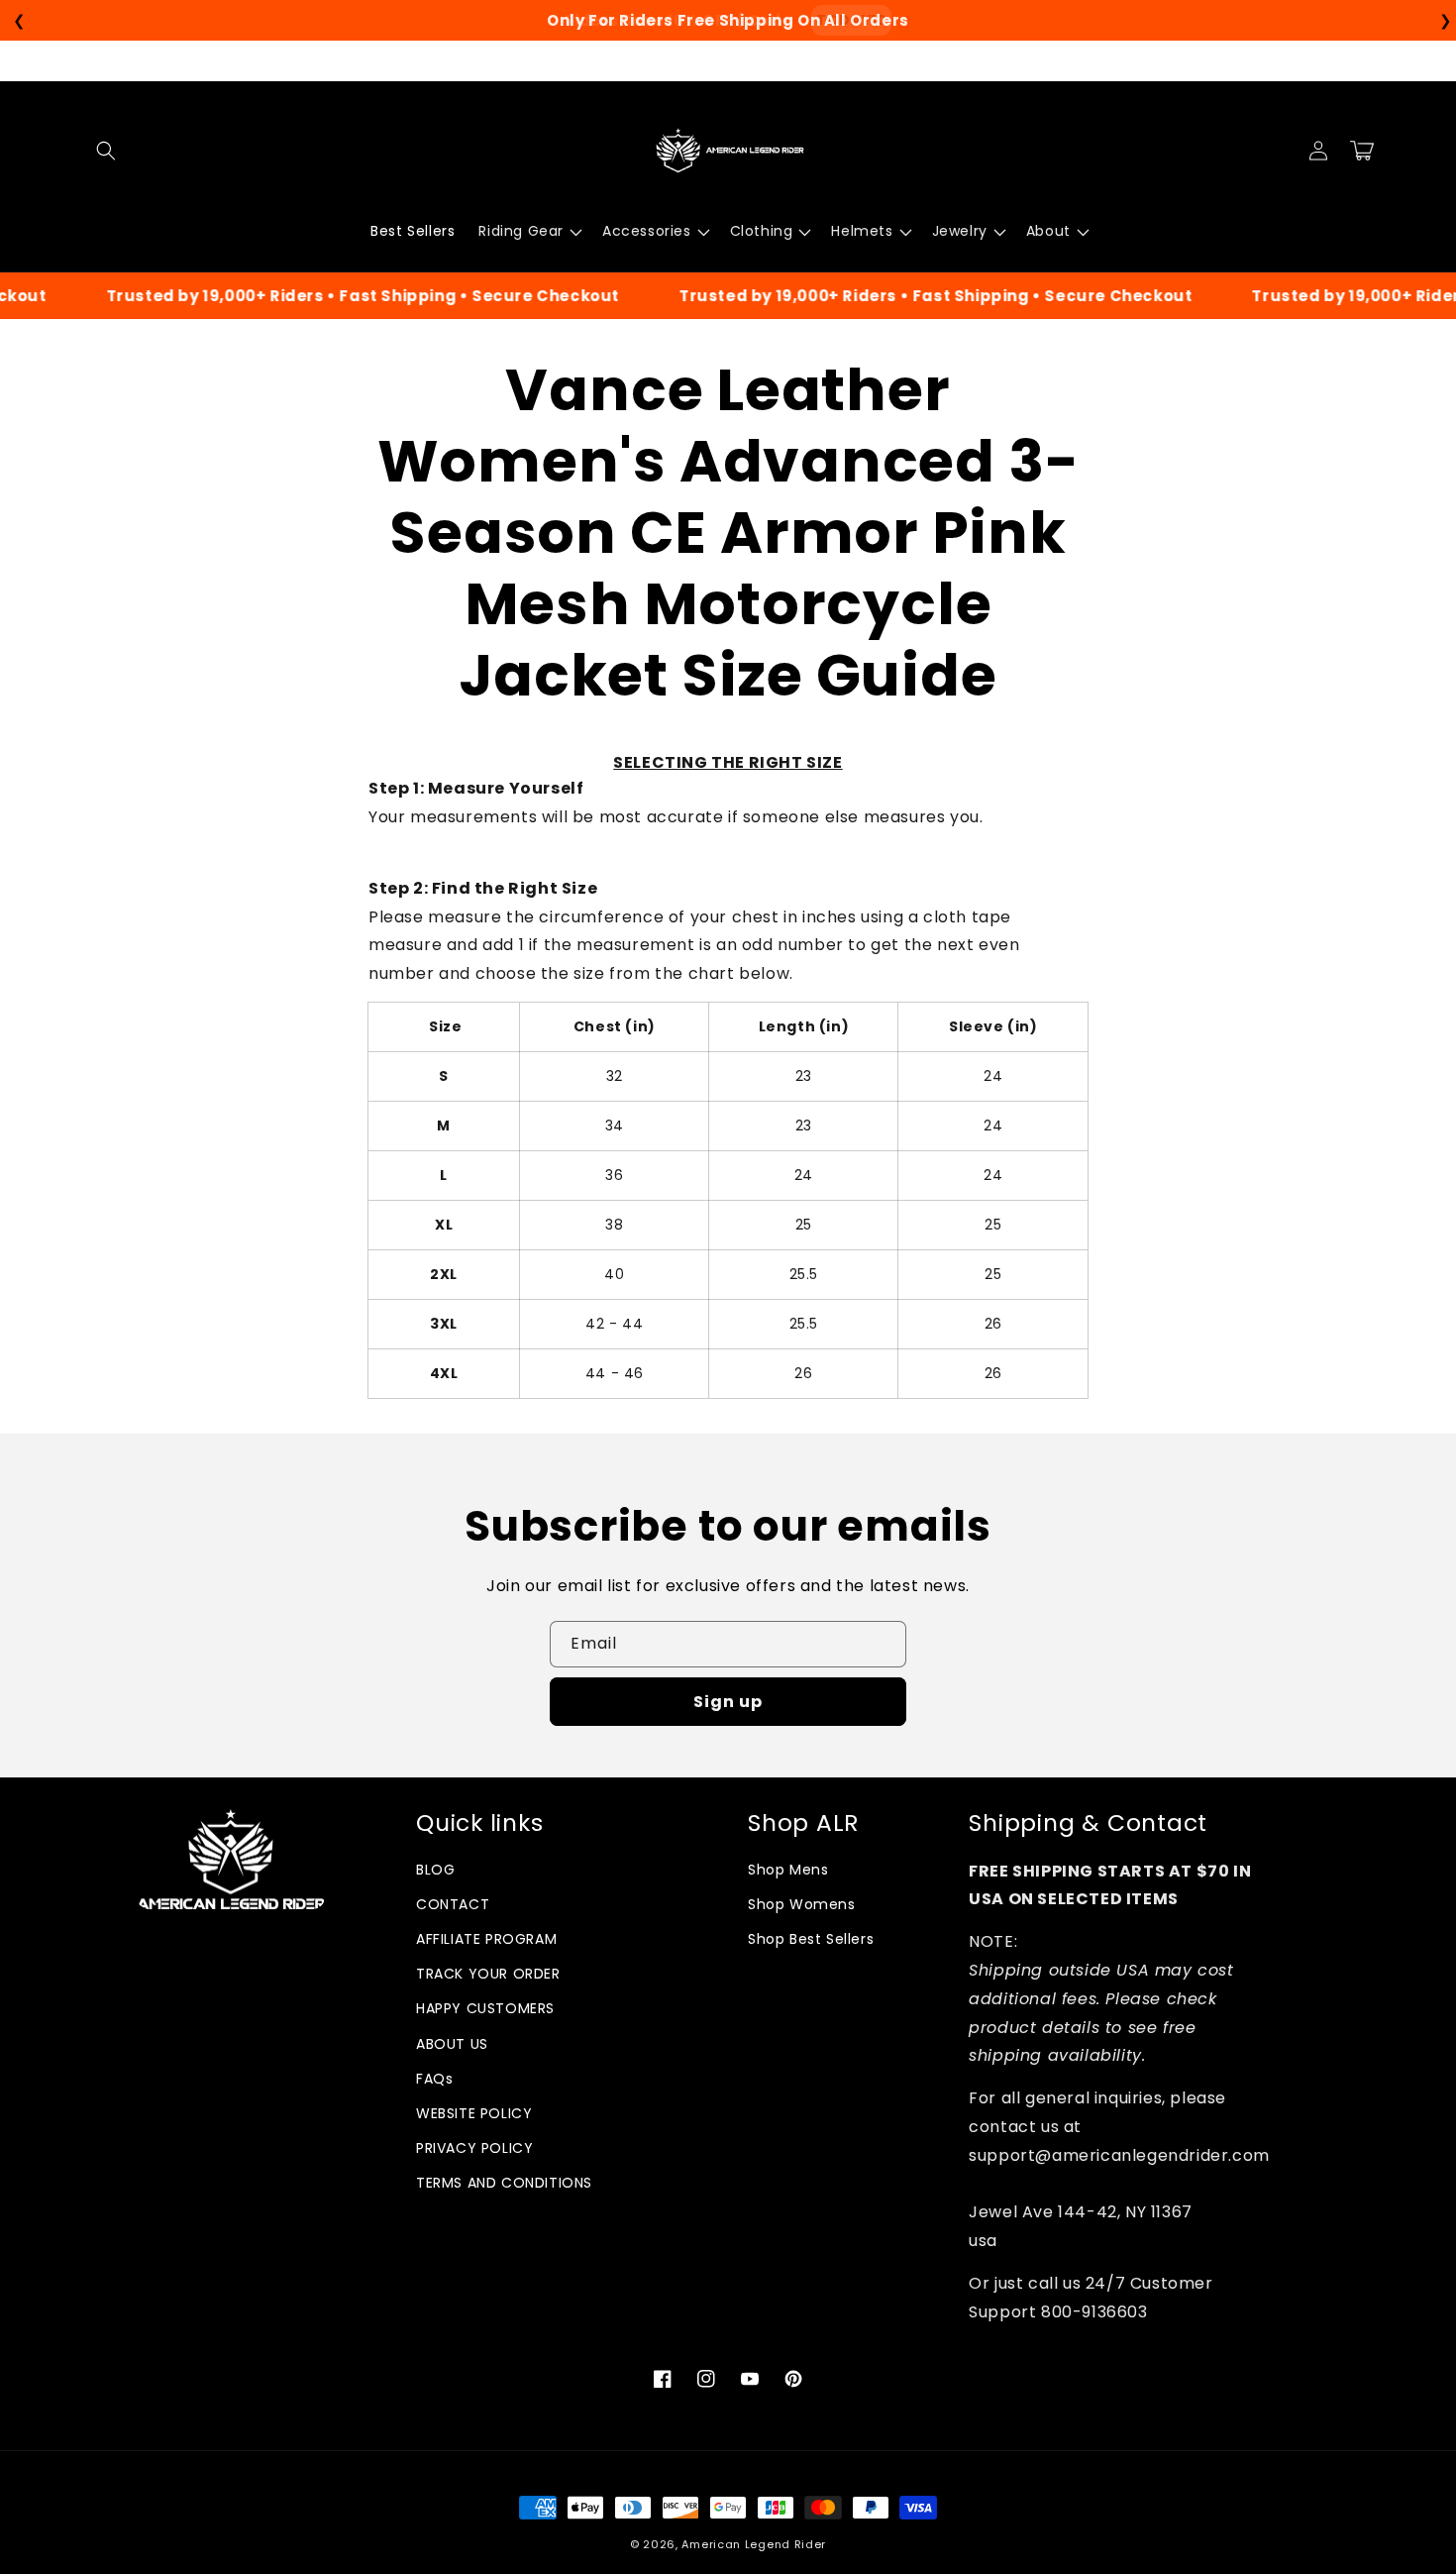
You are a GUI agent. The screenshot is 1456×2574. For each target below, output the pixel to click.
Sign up (728, 1702)
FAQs (434, 2079)
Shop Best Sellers (811, 1939)
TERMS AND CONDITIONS (504, 2183)
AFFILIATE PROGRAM (486, 1939)
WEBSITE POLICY (474, 2113)
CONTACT (453, 1904)
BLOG (435, 1870)
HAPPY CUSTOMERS (485, 2008)
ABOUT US (452, 2044)
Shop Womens (802, 1904)
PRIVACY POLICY (474, 2148)
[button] (106, 151)
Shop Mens (788, 1870)
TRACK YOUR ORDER (488, 1974)
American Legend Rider (754, 2544)
